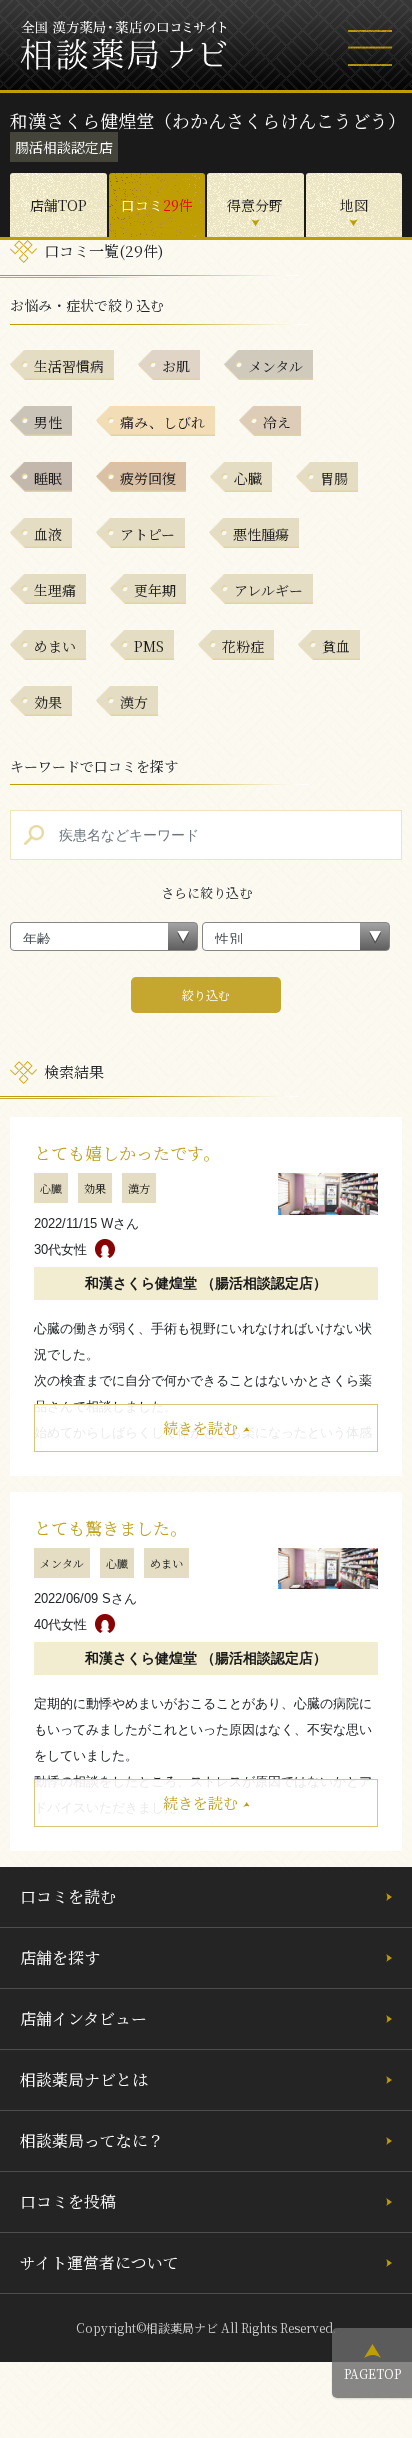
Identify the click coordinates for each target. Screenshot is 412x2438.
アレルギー (268, 590)
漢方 (134, 702)
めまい (55, 646)
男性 (48, 422)
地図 (354, 205)
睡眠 (48, 478)
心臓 (248, 478)
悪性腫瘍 (261, 534)
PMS (149, 646)
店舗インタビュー (83, 2018)
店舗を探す (60, 1957)
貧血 (336, 646)
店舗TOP (58, 205)
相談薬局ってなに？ (92, 2140)
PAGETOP (372, 2373)
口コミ (157, 205)
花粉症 (243, 646)
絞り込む (206, 994)
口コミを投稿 (68, 2201)
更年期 (155, 590)
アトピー (147, 534)
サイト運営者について (99, 2262)
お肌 (176, 366)
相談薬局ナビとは (84, 2079)
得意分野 (255, 205)
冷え (277, 422)
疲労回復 (148, 478)
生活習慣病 (69, 366)
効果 (48, 702)
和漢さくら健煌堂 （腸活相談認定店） (206, 1283)
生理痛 (55, 590)
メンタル (275, 366)
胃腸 (334, 478)
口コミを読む (68, 1896)
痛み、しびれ (162, 422)
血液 (48, 534)
